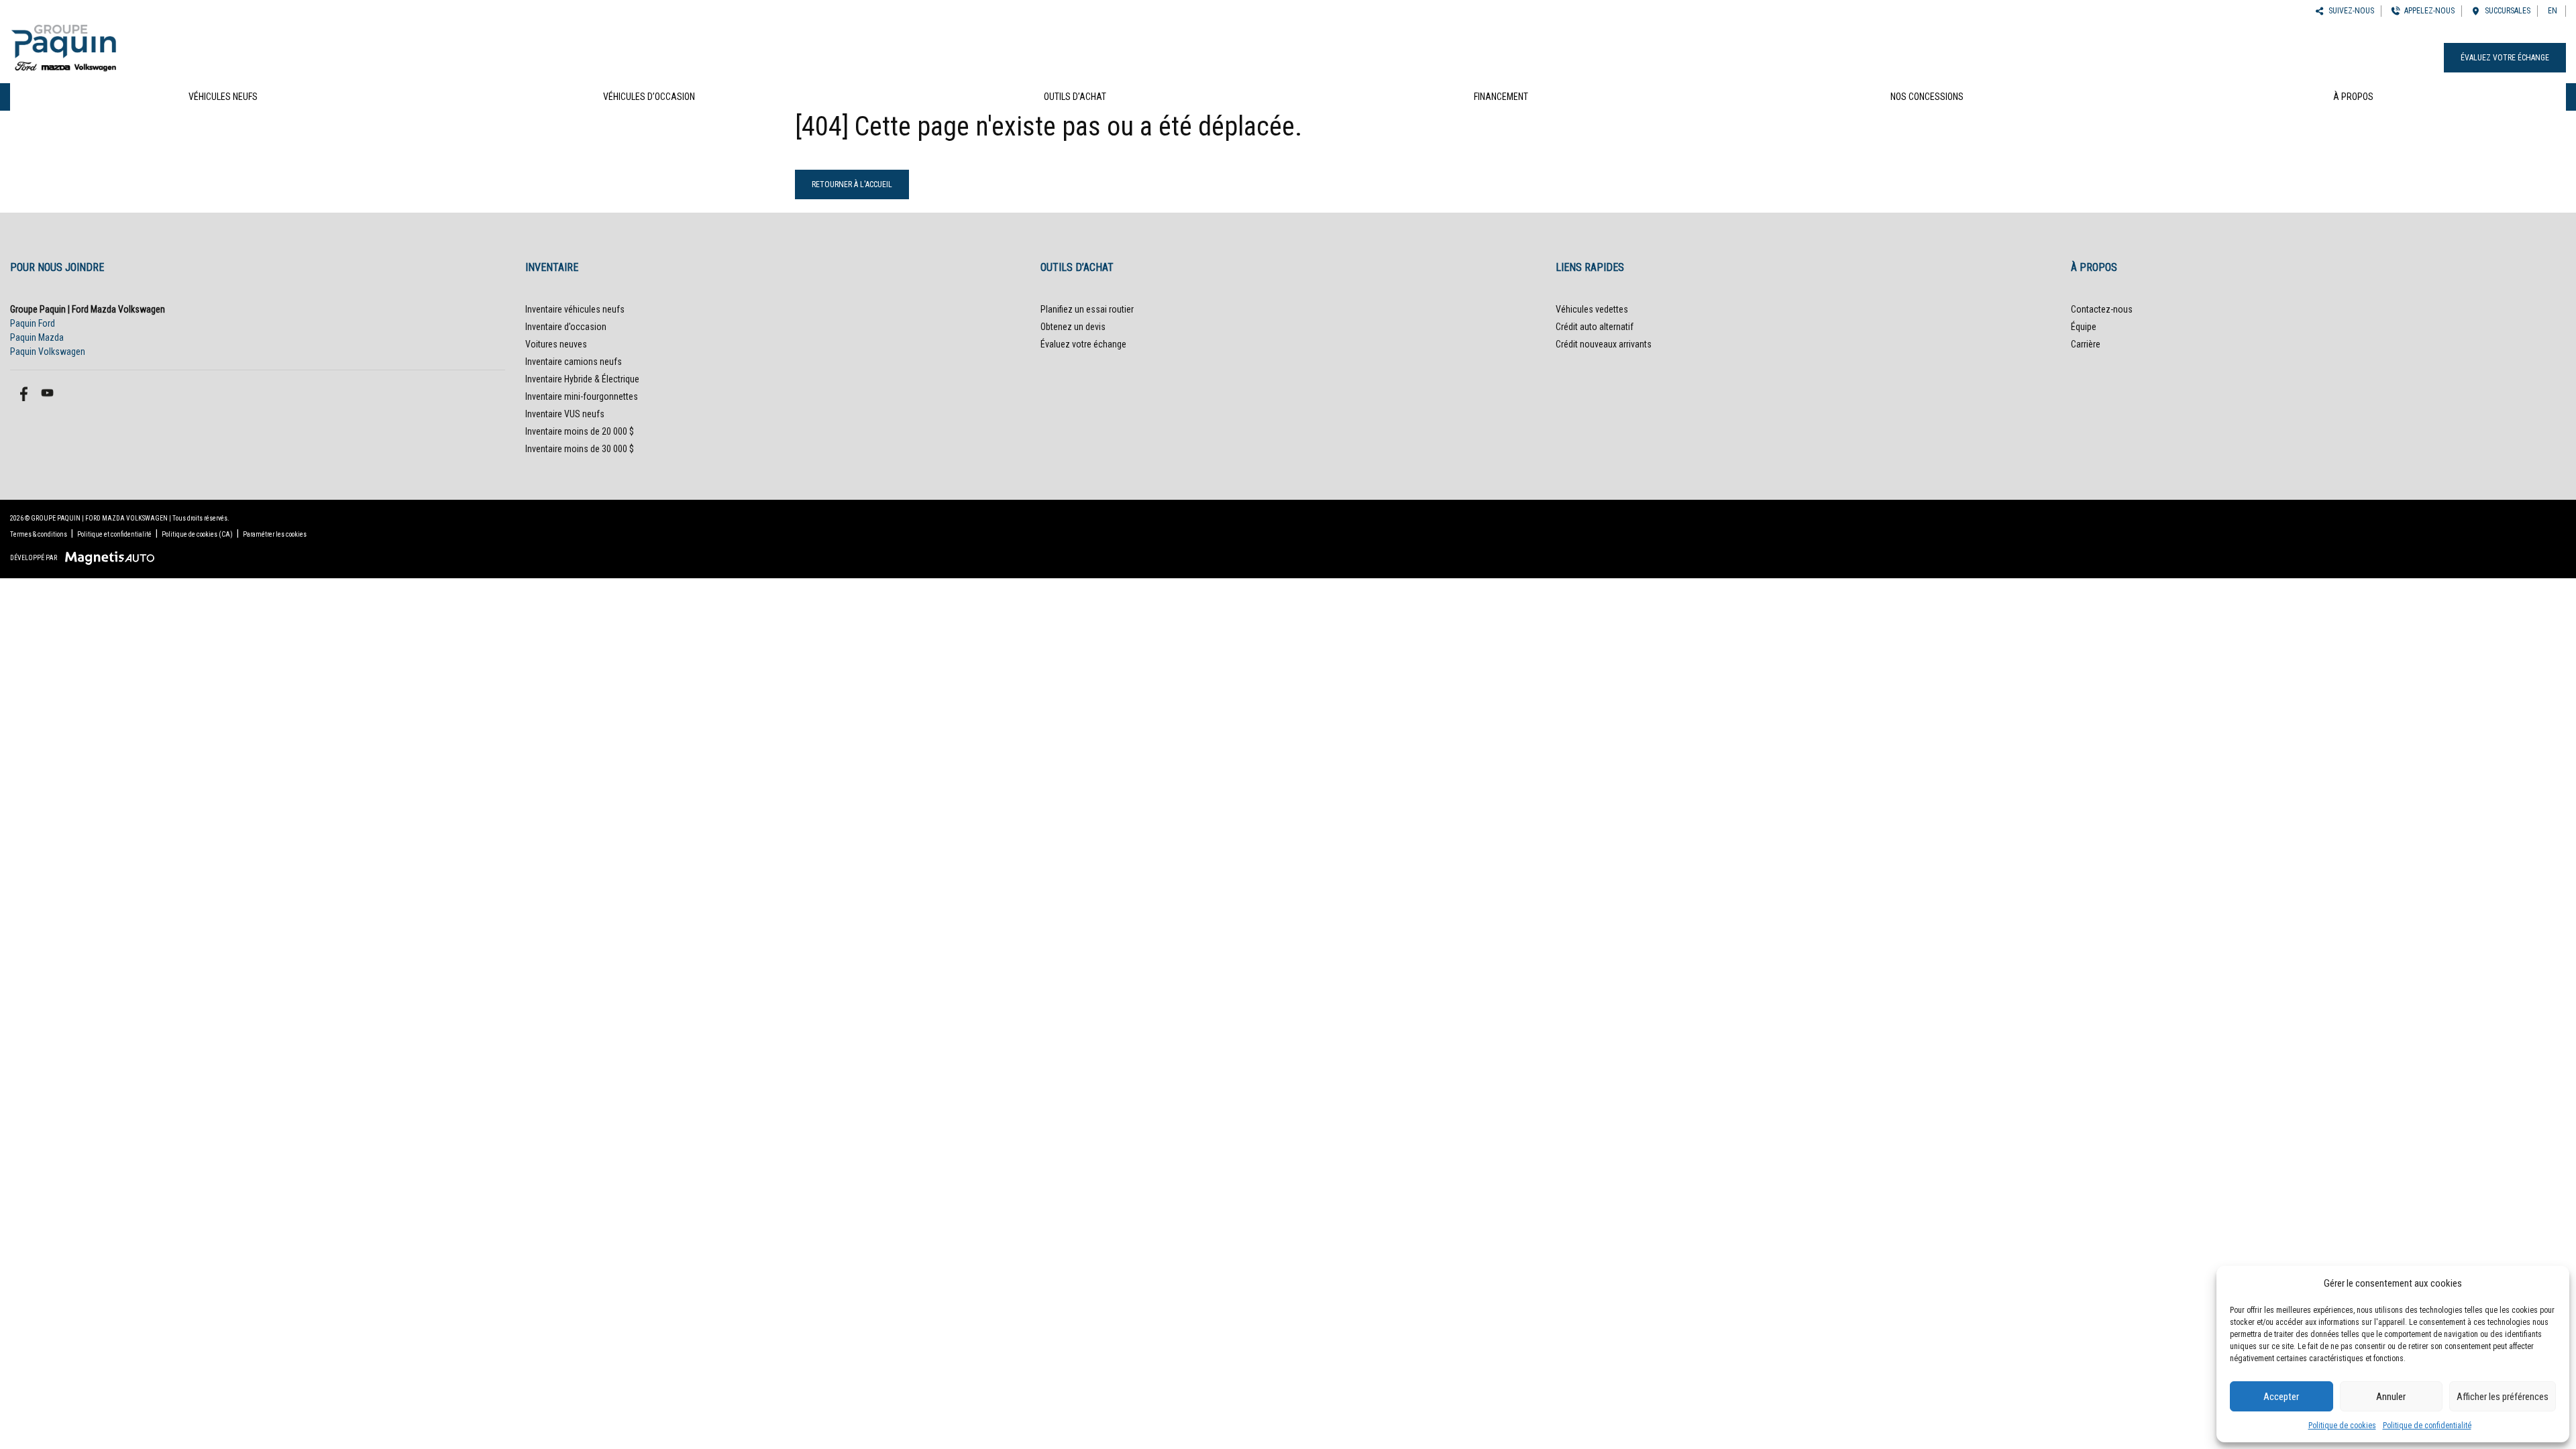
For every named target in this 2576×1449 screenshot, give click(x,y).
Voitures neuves (556, 344)
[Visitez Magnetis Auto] (113, 557)
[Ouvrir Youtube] (47, 393)
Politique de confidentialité (2427, 1426)
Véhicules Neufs (223, 97)
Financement (1501, 97)
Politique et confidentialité (114, 534)
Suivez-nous (2349, 11)
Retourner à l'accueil (852, 184)
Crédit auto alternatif (1595, 327)
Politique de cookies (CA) (197, 534)
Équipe (2084, 327)
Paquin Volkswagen (48, 352)
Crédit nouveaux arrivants (1604, 344)
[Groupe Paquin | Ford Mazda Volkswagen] (64, 46)
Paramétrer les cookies (275, 534)
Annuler (2391, 1397)
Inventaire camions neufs (574, 362)
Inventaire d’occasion (566, 327)
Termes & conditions (39, 534)
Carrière (2086, 344)
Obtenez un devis (1073, 327)
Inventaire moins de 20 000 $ (580, 431)
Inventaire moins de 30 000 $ (580, 449)
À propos (2353, 97)
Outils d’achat (1075, 97)
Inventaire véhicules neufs (575, 309)
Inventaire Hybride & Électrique (582, 379)
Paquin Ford (33, 323)
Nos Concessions (1927, 97)
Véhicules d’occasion (649, 97)
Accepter (2281, 1397)
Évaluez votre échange (2505, 58)
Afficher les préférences (2503, 1397)
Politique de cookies (2342, 1426)
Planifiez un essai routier (1087, 309)
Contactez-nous (2102, 309)
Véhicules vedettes (1592, 309)
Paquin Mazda (37, 337)
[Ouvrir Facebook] (22, 393)
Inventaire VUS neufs (565, 414)
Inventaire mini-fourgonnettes (582, 396)
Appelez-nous (2427, 11)
